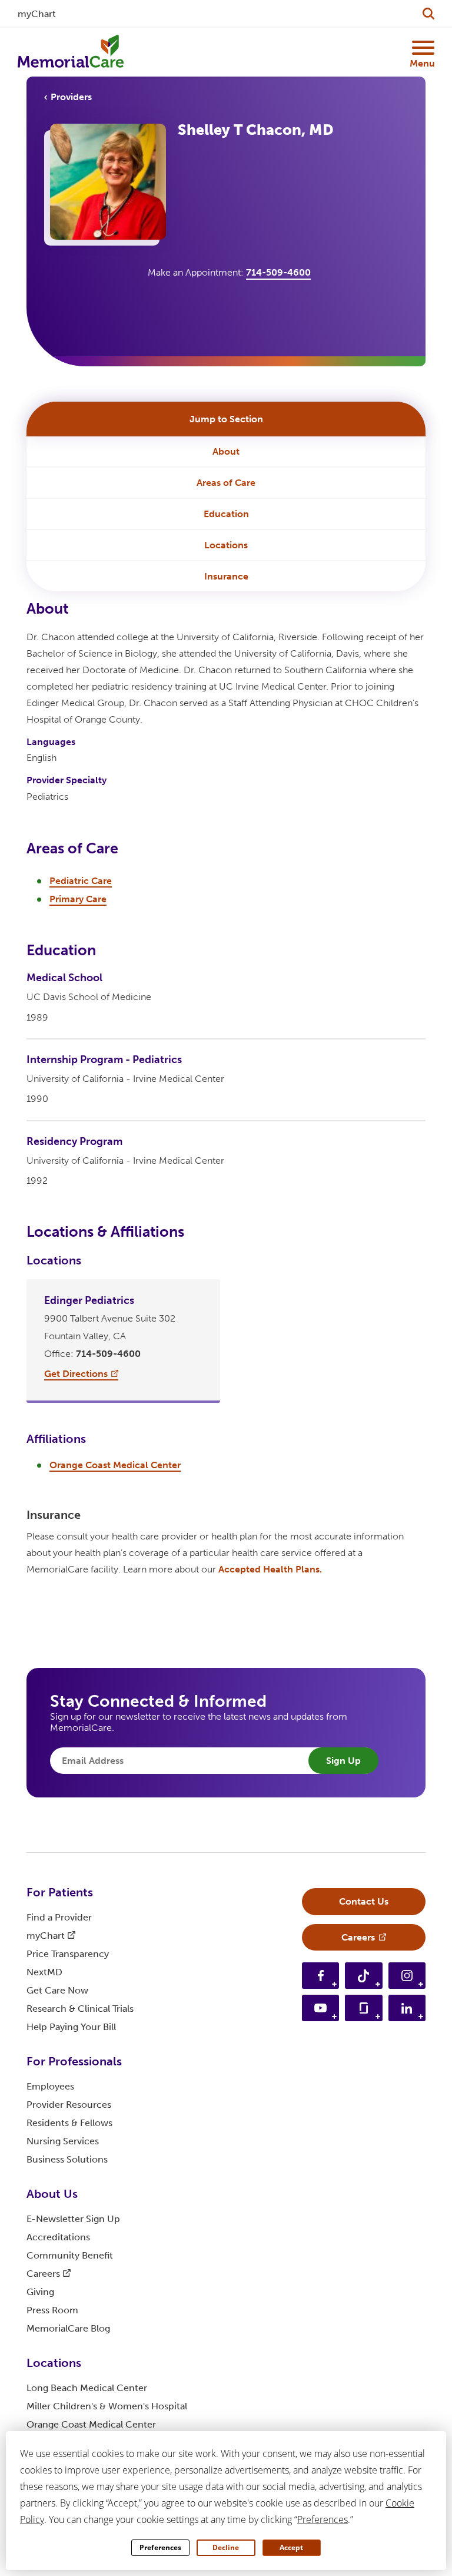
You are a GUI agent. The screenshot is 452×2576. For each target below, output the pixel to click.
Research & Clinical (80, 2009)
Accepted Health (270, 1569)
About (226, 451)
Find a (59, 1917)
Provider (69, 2105)
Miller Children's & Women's (107, 2406)
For (60, 1892)
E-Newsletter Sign (73, 2219)
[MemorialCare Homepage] (71, 52)
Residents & (69, 2123)
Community (70, 2255)
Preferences (160, 2547)
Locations (226, 545)
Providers (71, 97)
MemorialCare (68, 2328)
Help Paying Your (71, 2027)
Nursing (63, 2141)
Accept (291, 2547)
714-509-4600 (278, 272)
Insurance (226, 576)
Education (226, 514)
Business (67, 2159)
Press (52, 2310)
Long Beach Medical (87, 2388)
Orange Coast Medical (91, 2424)
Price (68, 1954)
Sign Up (343, 1761)
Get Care (57, 1990)
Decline (226, 2547)
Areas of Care (226, 483)
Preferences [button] (323, 2519)
